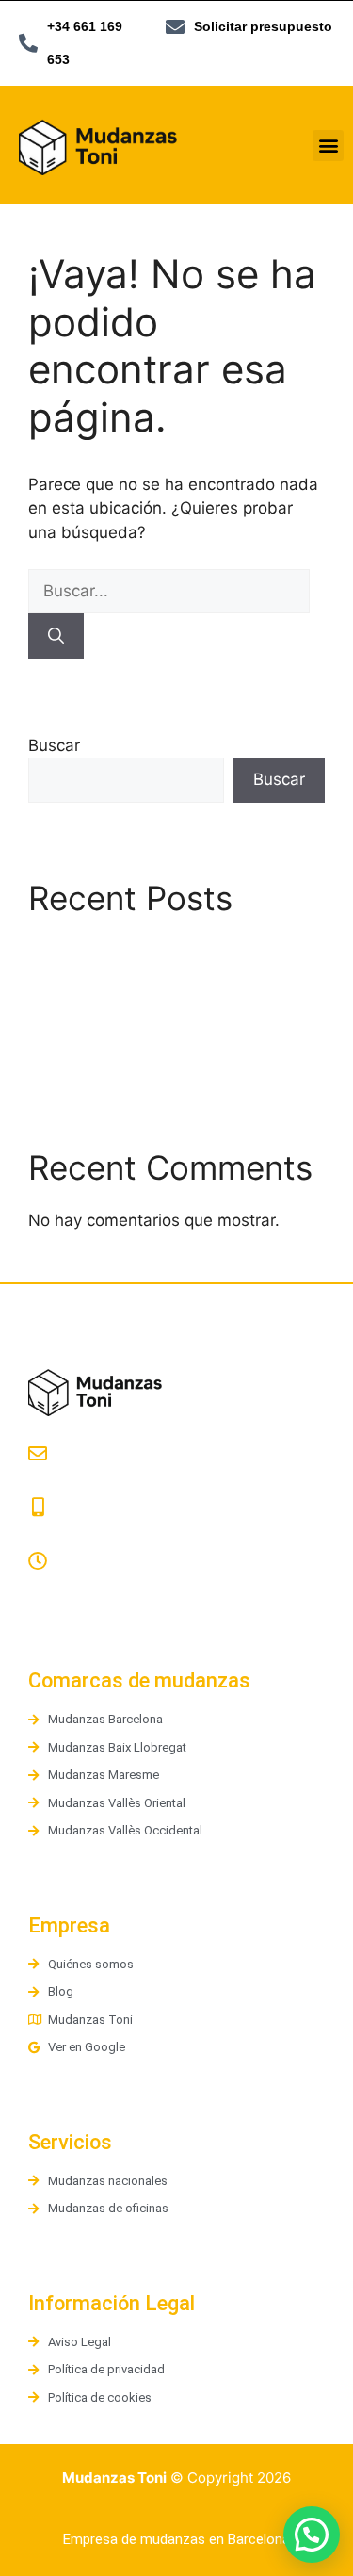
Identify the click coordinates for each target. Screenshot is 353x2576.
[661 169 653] (38, 1508)
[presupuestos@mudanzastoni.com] (38, 1454)
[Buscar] (56, 636)
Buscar (54, 745)
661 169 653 (70, 1533)
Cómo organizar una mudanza (142, 1060)
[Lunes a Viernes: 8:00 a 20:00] (38, 1561)
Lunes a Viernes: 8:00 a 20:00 (128, 1586)
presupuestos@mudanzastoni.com (151, 1480)
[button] (328, 146)
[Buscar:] (169, 591)
